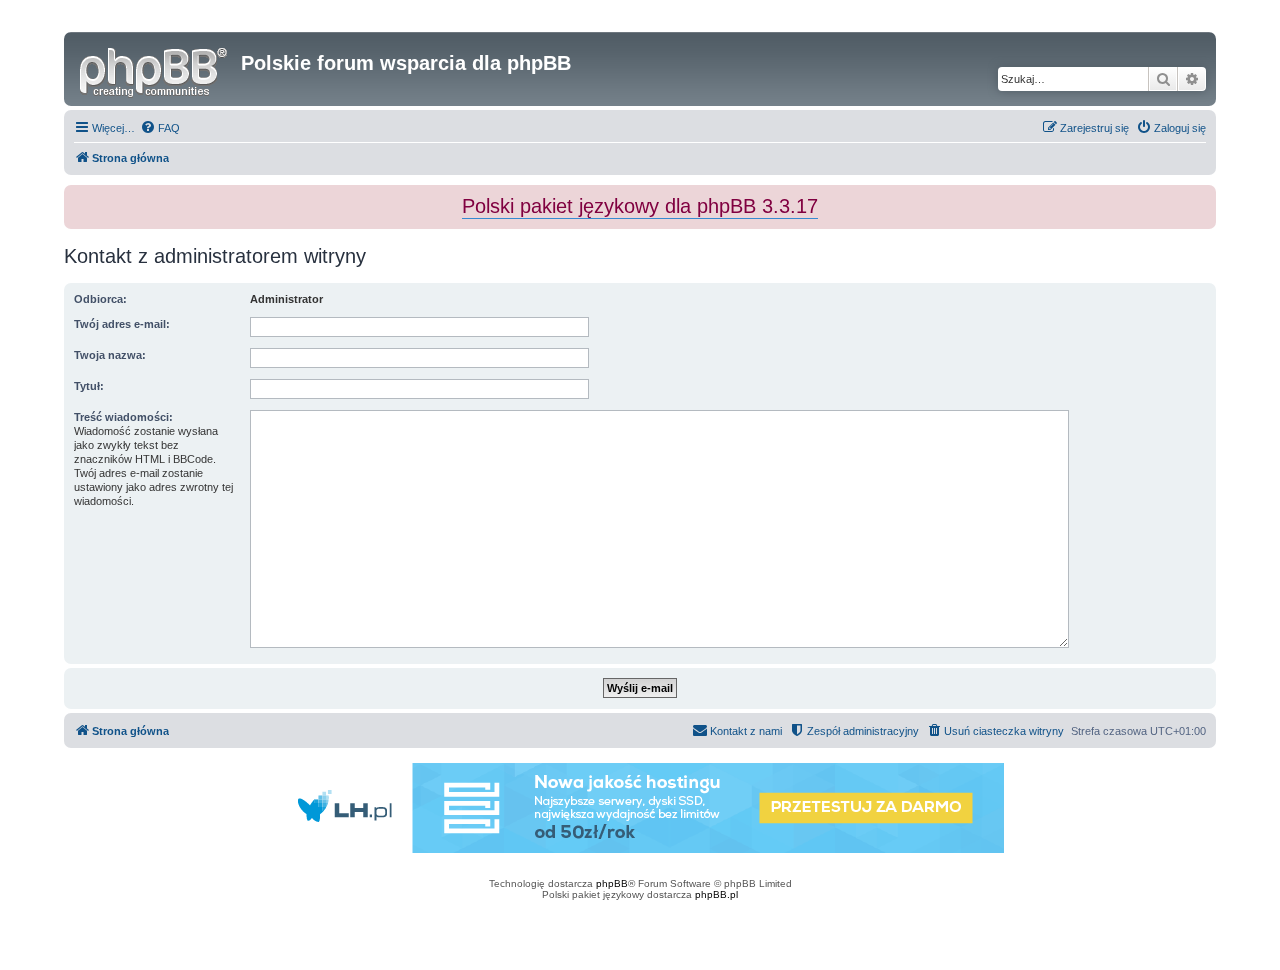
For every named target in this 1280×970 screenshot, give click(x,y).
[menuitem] (160, 128)
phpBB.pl (716, 894)
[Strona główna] (155, 69)
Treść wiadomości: (123, 417)
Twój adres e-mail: (122, 324)
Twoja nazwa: (110, 355)
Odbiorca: (100, 299)
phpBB (612, 883)
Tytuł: (89, 386)
